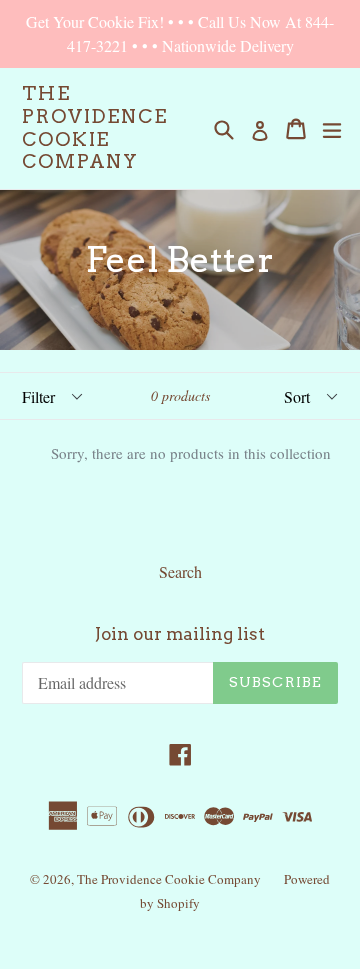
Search (180, 571)
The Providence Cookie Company (95, 128)
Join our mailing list (180, 634)
